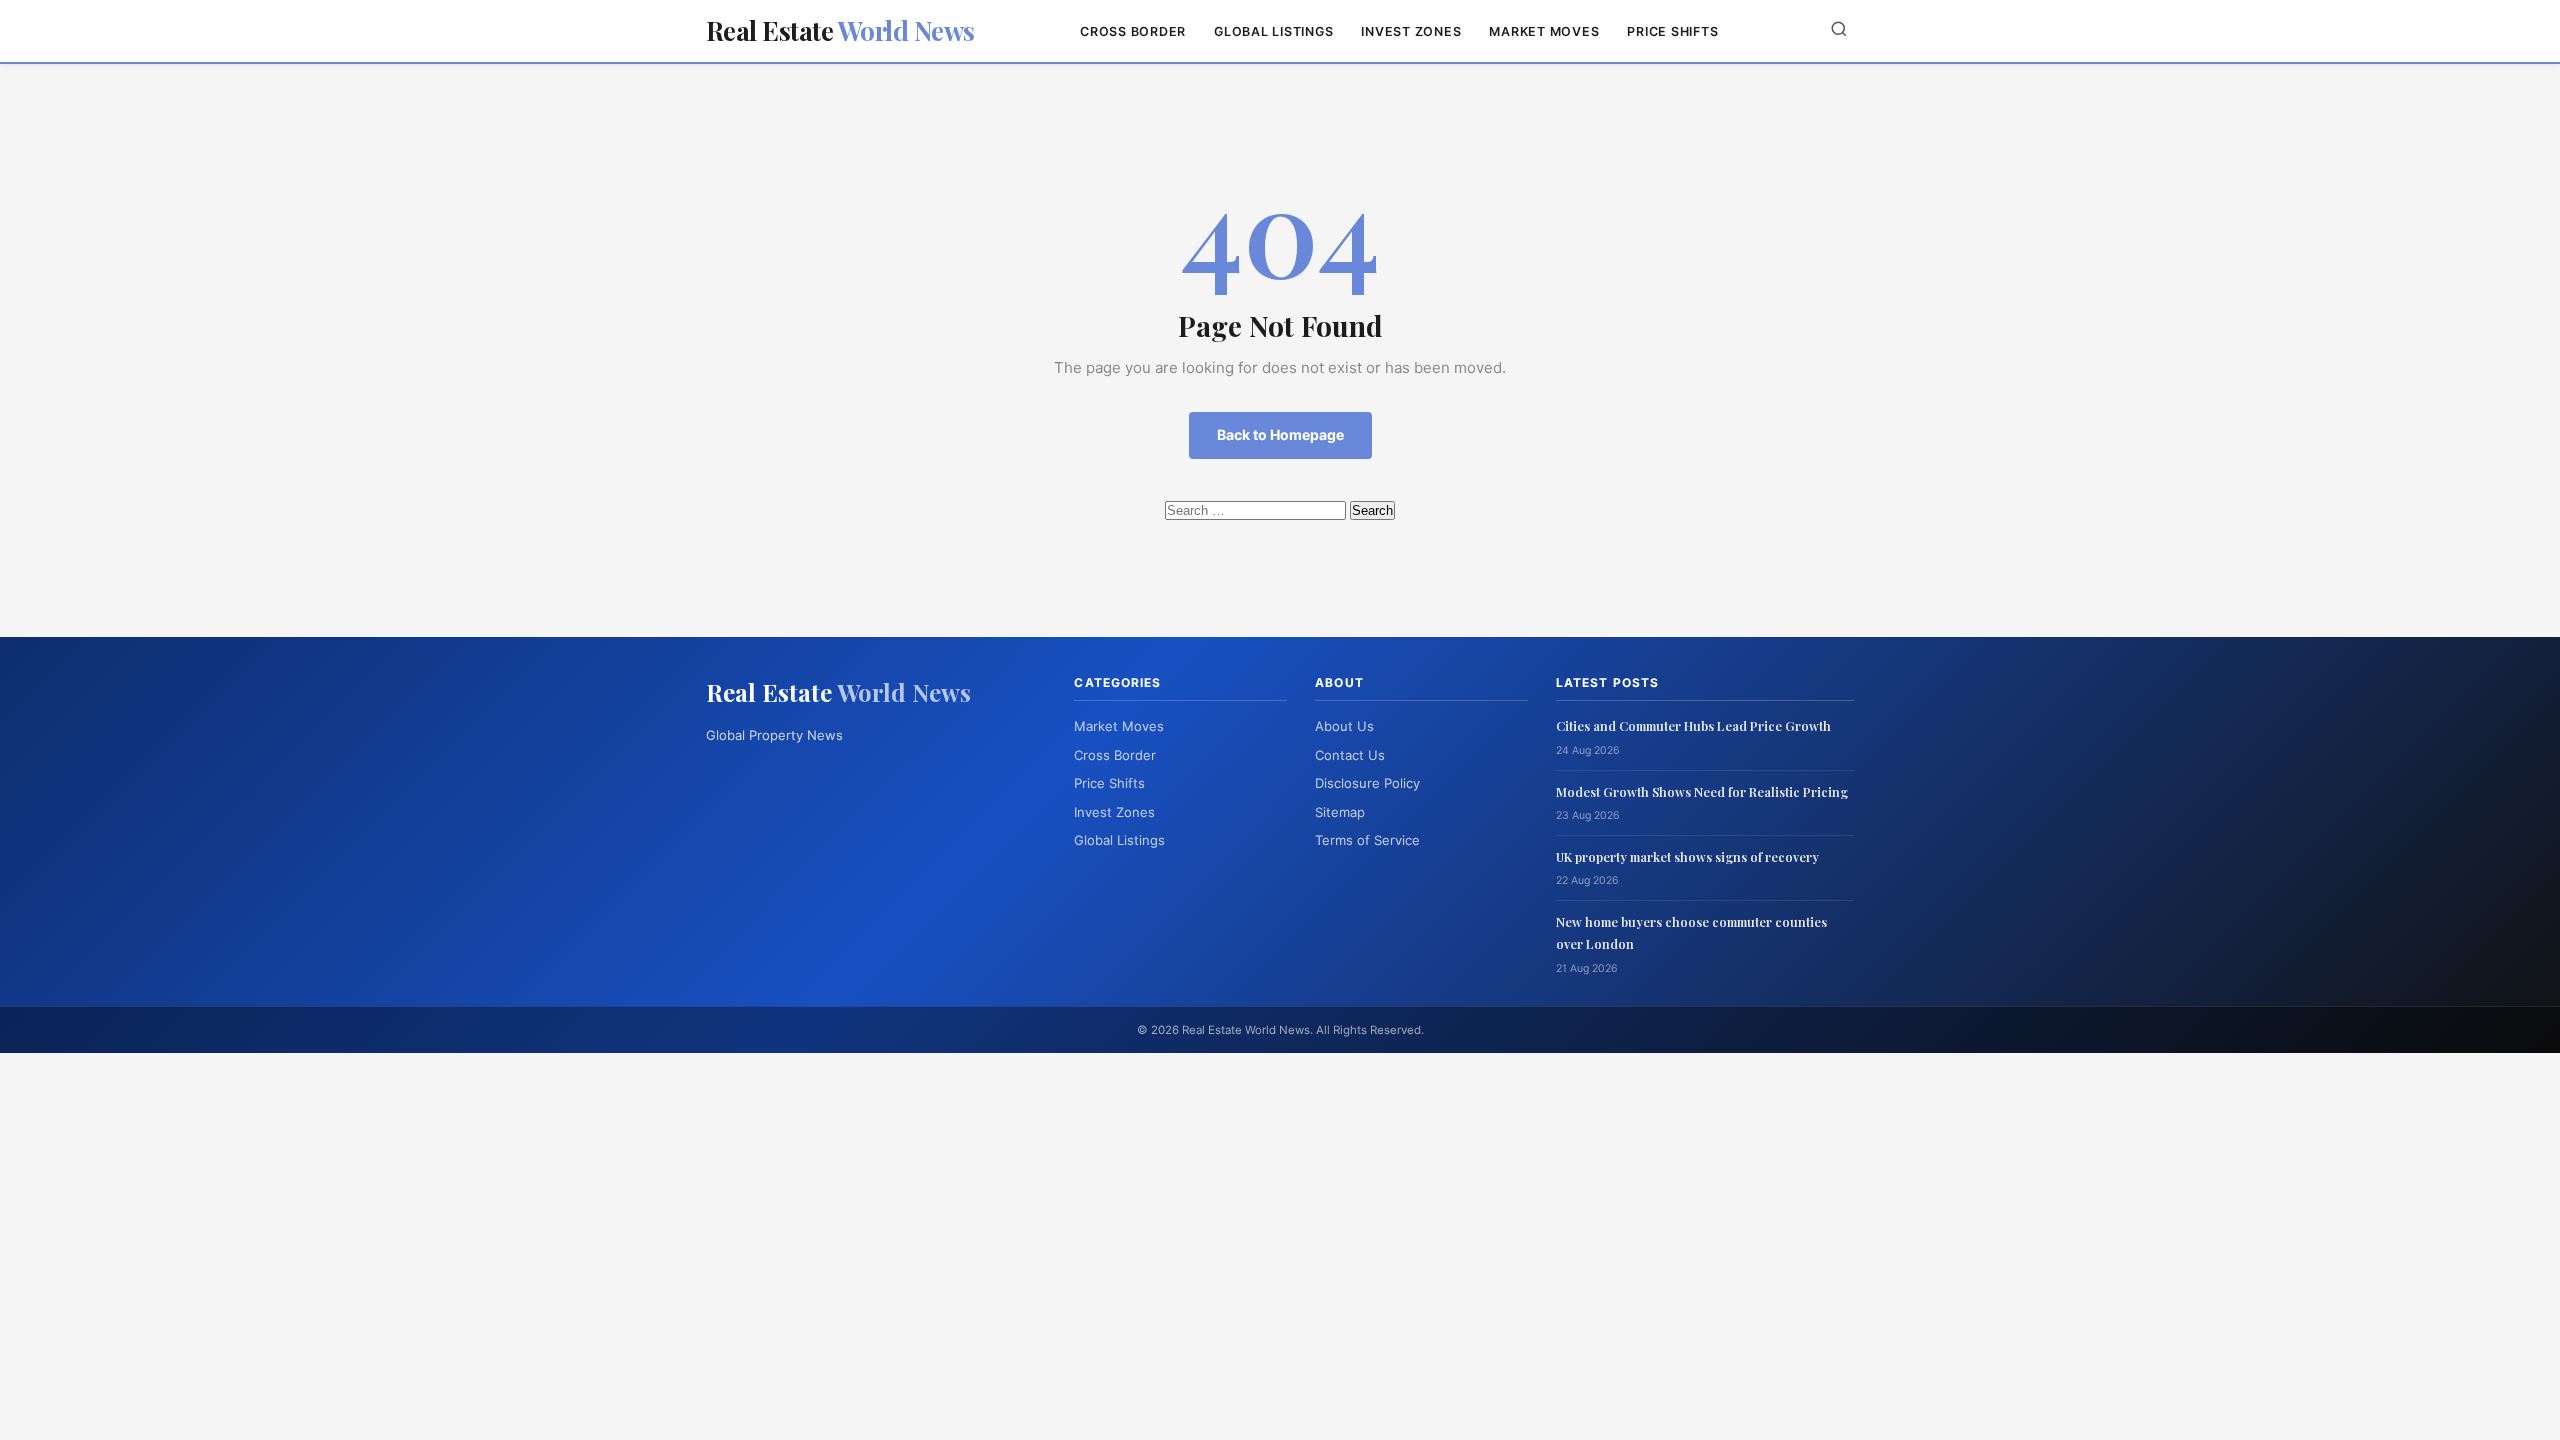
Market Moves (1544, 31)
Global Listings (1273, 31)
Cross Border (1133, 31)
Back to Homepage (1280, 434)
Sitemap (1340, 812)
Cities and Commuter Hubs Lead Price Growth (1693, 725)
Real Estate (840, 30)
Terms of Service (1367, 840)
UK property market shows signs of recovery (1687, 856)
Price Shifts (1672, 31)
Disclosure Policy (1367, 783)
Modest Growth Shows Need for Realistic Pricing (1702, 791)
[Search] (1839, 30)
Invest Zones (1411, 31)
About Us (1344, 726)
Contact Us (1350, 755)
